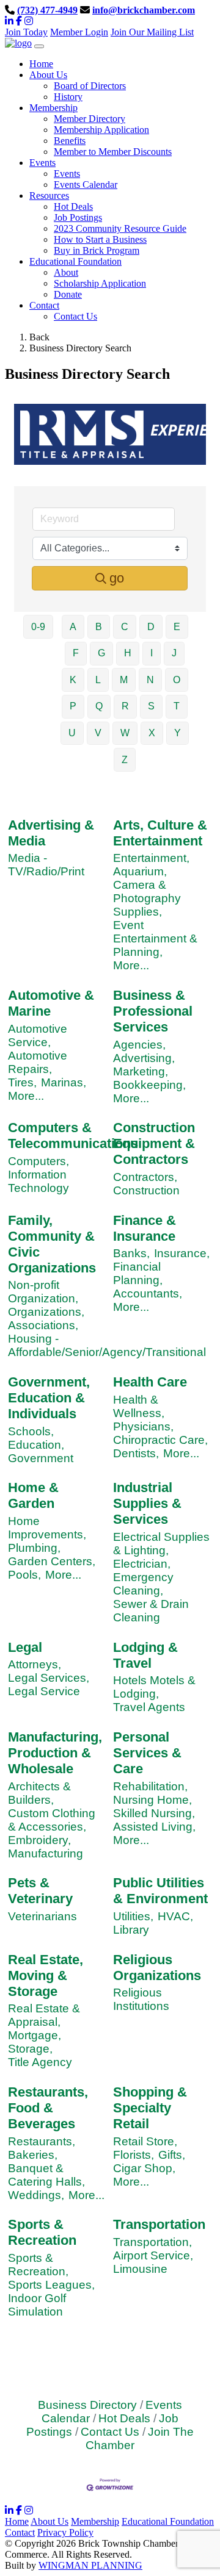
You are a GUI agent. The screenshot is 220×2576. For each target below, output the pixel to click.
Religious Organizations (157, 1968)
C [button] (125, 627)
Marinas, (64, 1082)
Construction (146, 1190)
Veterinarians (42, 1916)
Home (17, 2521)
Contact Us (75, 316)
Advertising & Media (51, 833)
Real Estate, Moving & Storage (46, 1975)
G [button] (101, 653)
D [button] (151, 627)
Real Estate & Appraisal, (44, 2015)
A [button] (73, 627)
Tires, (22, 1082)
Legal (25, 1647)
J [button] (174, 653)
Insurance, (182, 1253)
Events (67, 174)
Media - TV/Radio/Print (46, 865)
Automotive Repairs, (38, 1062)
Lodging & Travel (145, 1655)
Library (131, 1930)
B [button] (99, 627)
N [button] (150, 680)
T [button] (177, 706)
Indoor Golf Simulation (37, 2305)
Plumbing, (34, 1548)
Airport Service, (153, 2255)
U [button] (72, 733)
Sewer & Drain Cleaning (151, 1611)
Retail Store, (145, 2141)
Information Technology (38, 1181)
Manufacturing (46, 1853)
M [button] (124, 680)
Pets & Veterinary (40, 1891)
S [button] (151, 706)
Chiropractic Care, (160, 1440)
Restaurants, (42, 2141)
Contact (20, 2532)
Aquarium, (140, 871)
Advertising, (144, 1058)
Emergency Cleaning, (143, 1584)
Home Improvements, (47, 1528)
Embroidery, (39, 1840)
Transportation (159, 2224)
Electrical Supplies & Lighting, (161, 1544)
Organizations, (46, 1312)
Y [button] (178, 733)
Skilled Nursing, (154, 1813)
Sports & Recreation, (38, 2265)
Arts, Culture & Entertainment (160, 833)
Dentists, (136, 1453)
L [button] (98, 680)
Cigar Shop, (144, 2168)
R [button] (125, 706)
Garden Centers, (52, 1561)
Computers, (38, 1161)
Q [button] (99, 706)
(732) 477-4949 (47, 10)
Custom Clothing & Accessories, (52, 1820)
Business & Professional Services (153, 1011)
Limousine (140, 2269)
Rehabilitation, (150, 1786)
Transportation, (152, 2242)
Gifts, (172, 2155)
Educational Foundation (168, 2521)
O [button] (177, 680)
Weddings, (36, 2195)
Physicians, (143, 1426)
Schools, (31, 1431)
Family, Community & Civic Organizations (52, 1244)
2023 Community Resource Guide (120, 228)
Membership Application (101, 130)
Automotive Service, (38, 1035)
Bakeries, (33, 2155)
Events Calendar (86, 185)
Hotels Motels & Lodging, (154, 1687)
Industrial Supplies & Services (147, 1503)
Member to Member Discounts (113, 152)
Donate (68, 294)
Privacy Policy (65, 2532)
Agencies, (139, 1045)
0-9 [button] (38, 627)
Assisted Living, (154, 1827)
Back (39, 337)
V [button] (98, 733)
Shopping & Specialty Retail (150, 2108)
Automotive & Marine (51, 1003)
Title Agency (40, 2062)
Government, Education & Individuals (49, 1398)
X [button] (152, 733)
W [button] (125, 733)
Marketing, (141, 1071)
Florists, (134, 2155)
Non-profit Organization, (43, 1292)
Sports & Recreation (42, 2232)
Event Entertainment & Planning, (155, 938)
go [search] (117, 578)
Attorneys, (35, 1664)
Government (41, 1458)
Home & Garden (33, 1495)
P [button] (73, 706)
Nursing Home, (152, 1800)
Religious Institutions (141, 1999)
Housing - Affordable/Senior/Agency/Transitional (107, 1345)
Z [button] (125, 760)
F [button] (76, 653)
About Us (50, 2521)
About (66, 272)
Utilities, (133, 1916)
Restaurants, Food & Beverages (48, 2108)
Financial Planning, (138, 1273)
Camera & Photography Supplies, (147, 898)
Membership (95, 2521)
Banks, (131, 1253)
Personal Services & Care (147, 1753)
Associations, (43, 1325)
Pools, (24, 1575)
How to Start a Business (100, 239)
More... (131, 965)
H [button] (128, 653)
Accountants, (148, 1293)
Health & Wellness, (139, 1406)
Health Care (150, 1382)
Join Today (26, 32)
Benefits (70, 141)
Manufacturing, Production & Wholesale (55, 1753)
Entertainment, (151, 858)
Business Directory (87, 2405)
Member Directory (90, 119)
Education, (36, 1445)
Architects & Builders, (39, 1793)
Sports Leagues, (51, 2285)
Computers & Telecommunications (73, 1136)
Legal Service (44, 1691)
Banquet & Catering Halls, (46, 2175)
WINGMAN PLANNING (90, 2565)
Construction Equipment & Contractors (154, 1143)
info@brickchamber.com (144, 10)
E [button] (177, 627)
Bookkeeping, (149, 1085)
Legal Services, (49, 1678)
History (68, 97)
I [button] (152, 653)
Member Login (79, 32)
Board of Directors (90, 86)
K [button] (73, 680)
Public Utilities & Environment (160, 1891)
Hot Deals (73, 206)
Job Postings (78, 217)
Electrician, (142, 1564)
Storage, (30, 2049)
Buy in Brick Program (97, 250)
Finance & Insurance (145, 1228)
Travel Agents (149, 1707)
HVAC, (175, 1916)
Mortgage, (35, 2035)
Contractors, (145, 1177)
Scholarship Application (100, 283)
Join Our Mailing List (152, 32)
